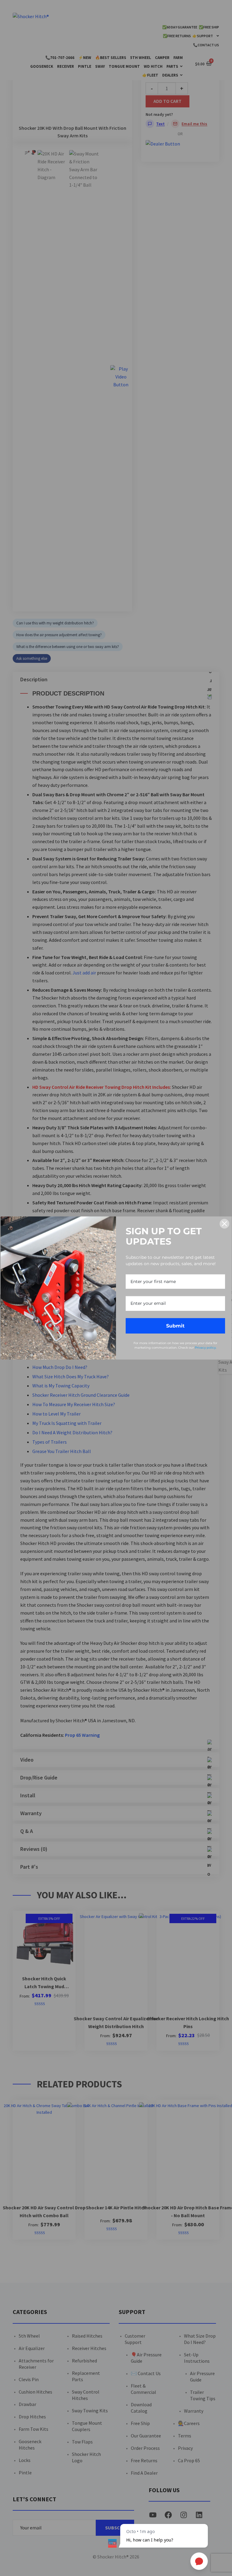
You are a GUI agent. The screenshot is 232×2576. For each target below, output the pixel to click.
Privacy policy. (206, 1348)
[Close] (224, 1224)
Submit (175, 1326)
